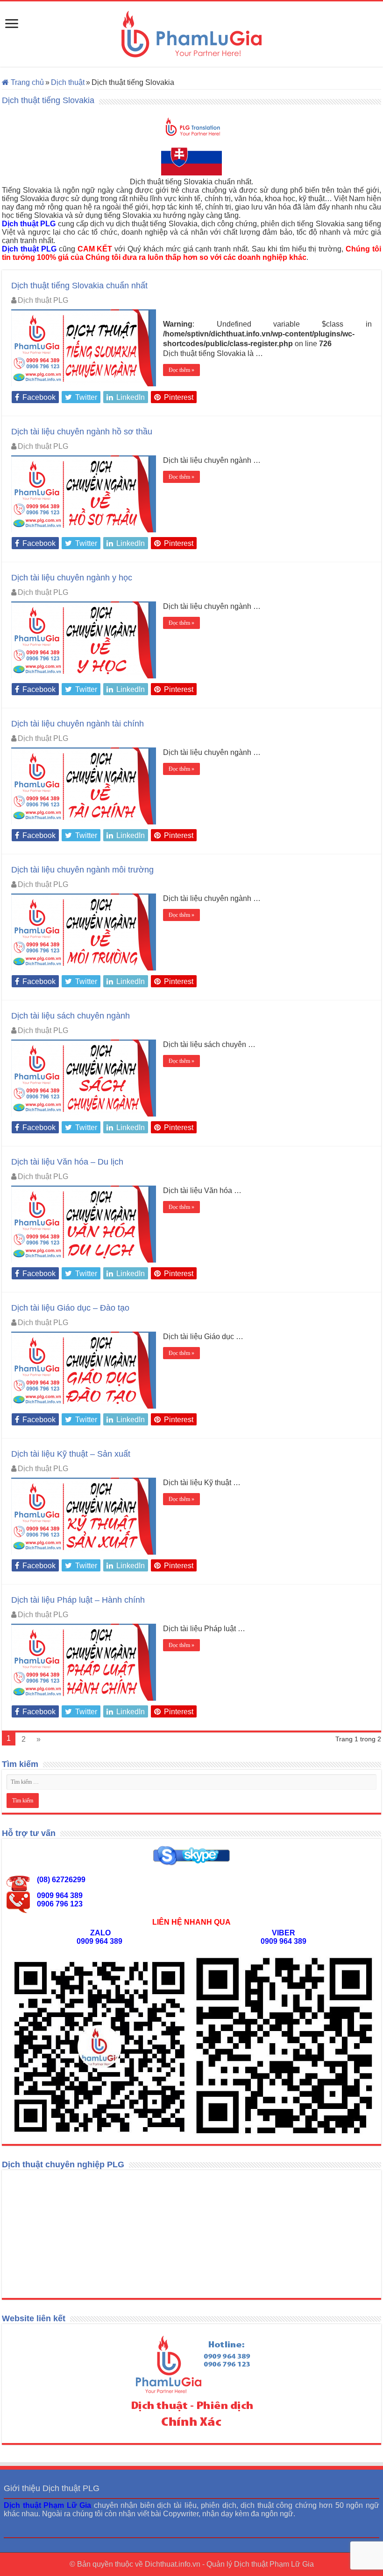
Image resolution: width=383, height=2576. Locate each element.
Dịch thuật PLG (43, 300)
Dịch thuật (68, 82)
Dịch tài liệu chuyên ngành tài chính (78, 724)
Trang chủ (26, 82)
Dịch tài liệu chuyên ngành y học (72, 578)
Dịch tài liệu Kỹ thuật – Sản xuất (71, 1454)
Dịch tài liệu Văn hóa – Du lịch (67, 1162)
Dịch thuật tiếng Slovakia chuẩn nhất (79, 286)
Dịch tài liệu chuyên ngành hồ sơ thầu (82, 432)
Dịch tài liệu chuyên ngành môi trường (82, 870)
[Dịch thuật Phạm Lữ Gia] (191, 34)
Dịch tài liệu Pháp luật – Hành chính (78, 1600)
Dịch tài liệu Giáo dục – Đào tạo (70, 1308)
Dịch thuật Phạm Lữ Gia (274, 2564)
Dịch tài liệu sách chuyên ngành (71, 1016)
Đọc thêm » (181, 370)
